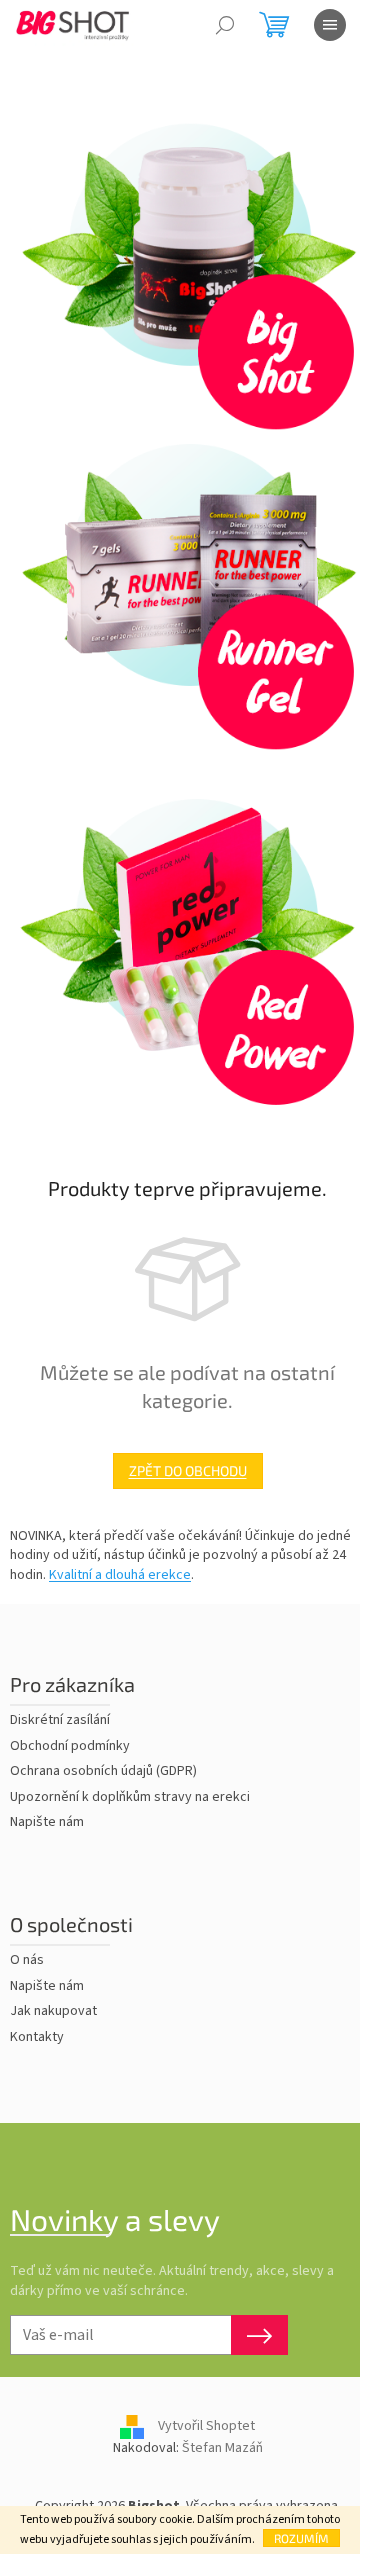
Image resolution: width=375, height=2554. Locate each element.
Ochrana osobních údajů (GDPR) (103, 1771)
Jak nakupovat (53, 2011)
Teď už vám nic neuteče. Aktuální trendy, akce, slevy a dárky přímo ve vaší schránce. (172, 2281)
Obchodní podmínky (70, 1746)
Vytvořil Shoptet (206, 2427)
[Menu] (330, 25)
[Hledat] (225, 25)
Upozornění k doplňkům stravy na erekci (130, 1797)
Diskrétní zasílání (60, 1720)
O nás (27, 1960)
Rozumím (301, 2538)
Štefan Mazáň (222, 2448)
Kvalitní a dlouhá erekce (120, 1575)
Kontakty (37, 2037)
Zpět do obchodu (188, 1470)
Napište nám (47, 1822)
